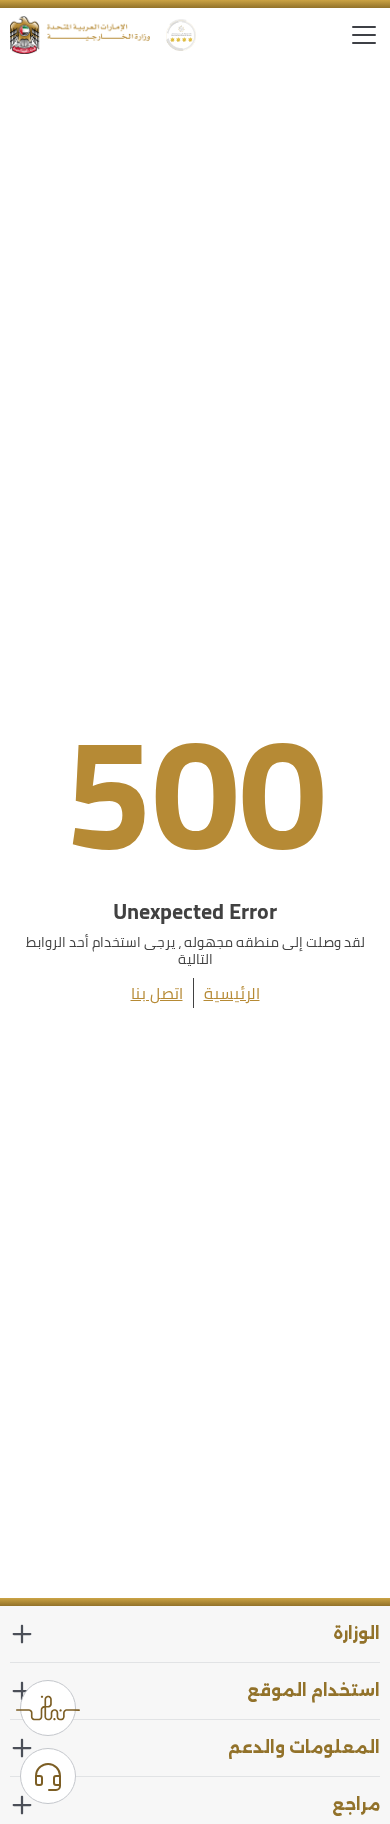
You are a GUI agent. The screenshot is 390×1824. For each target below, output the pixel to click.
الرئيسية (232, 993)
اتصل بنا (157, 993)
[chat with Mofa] (48, 1776)
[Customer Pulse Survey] (48, 1708)
